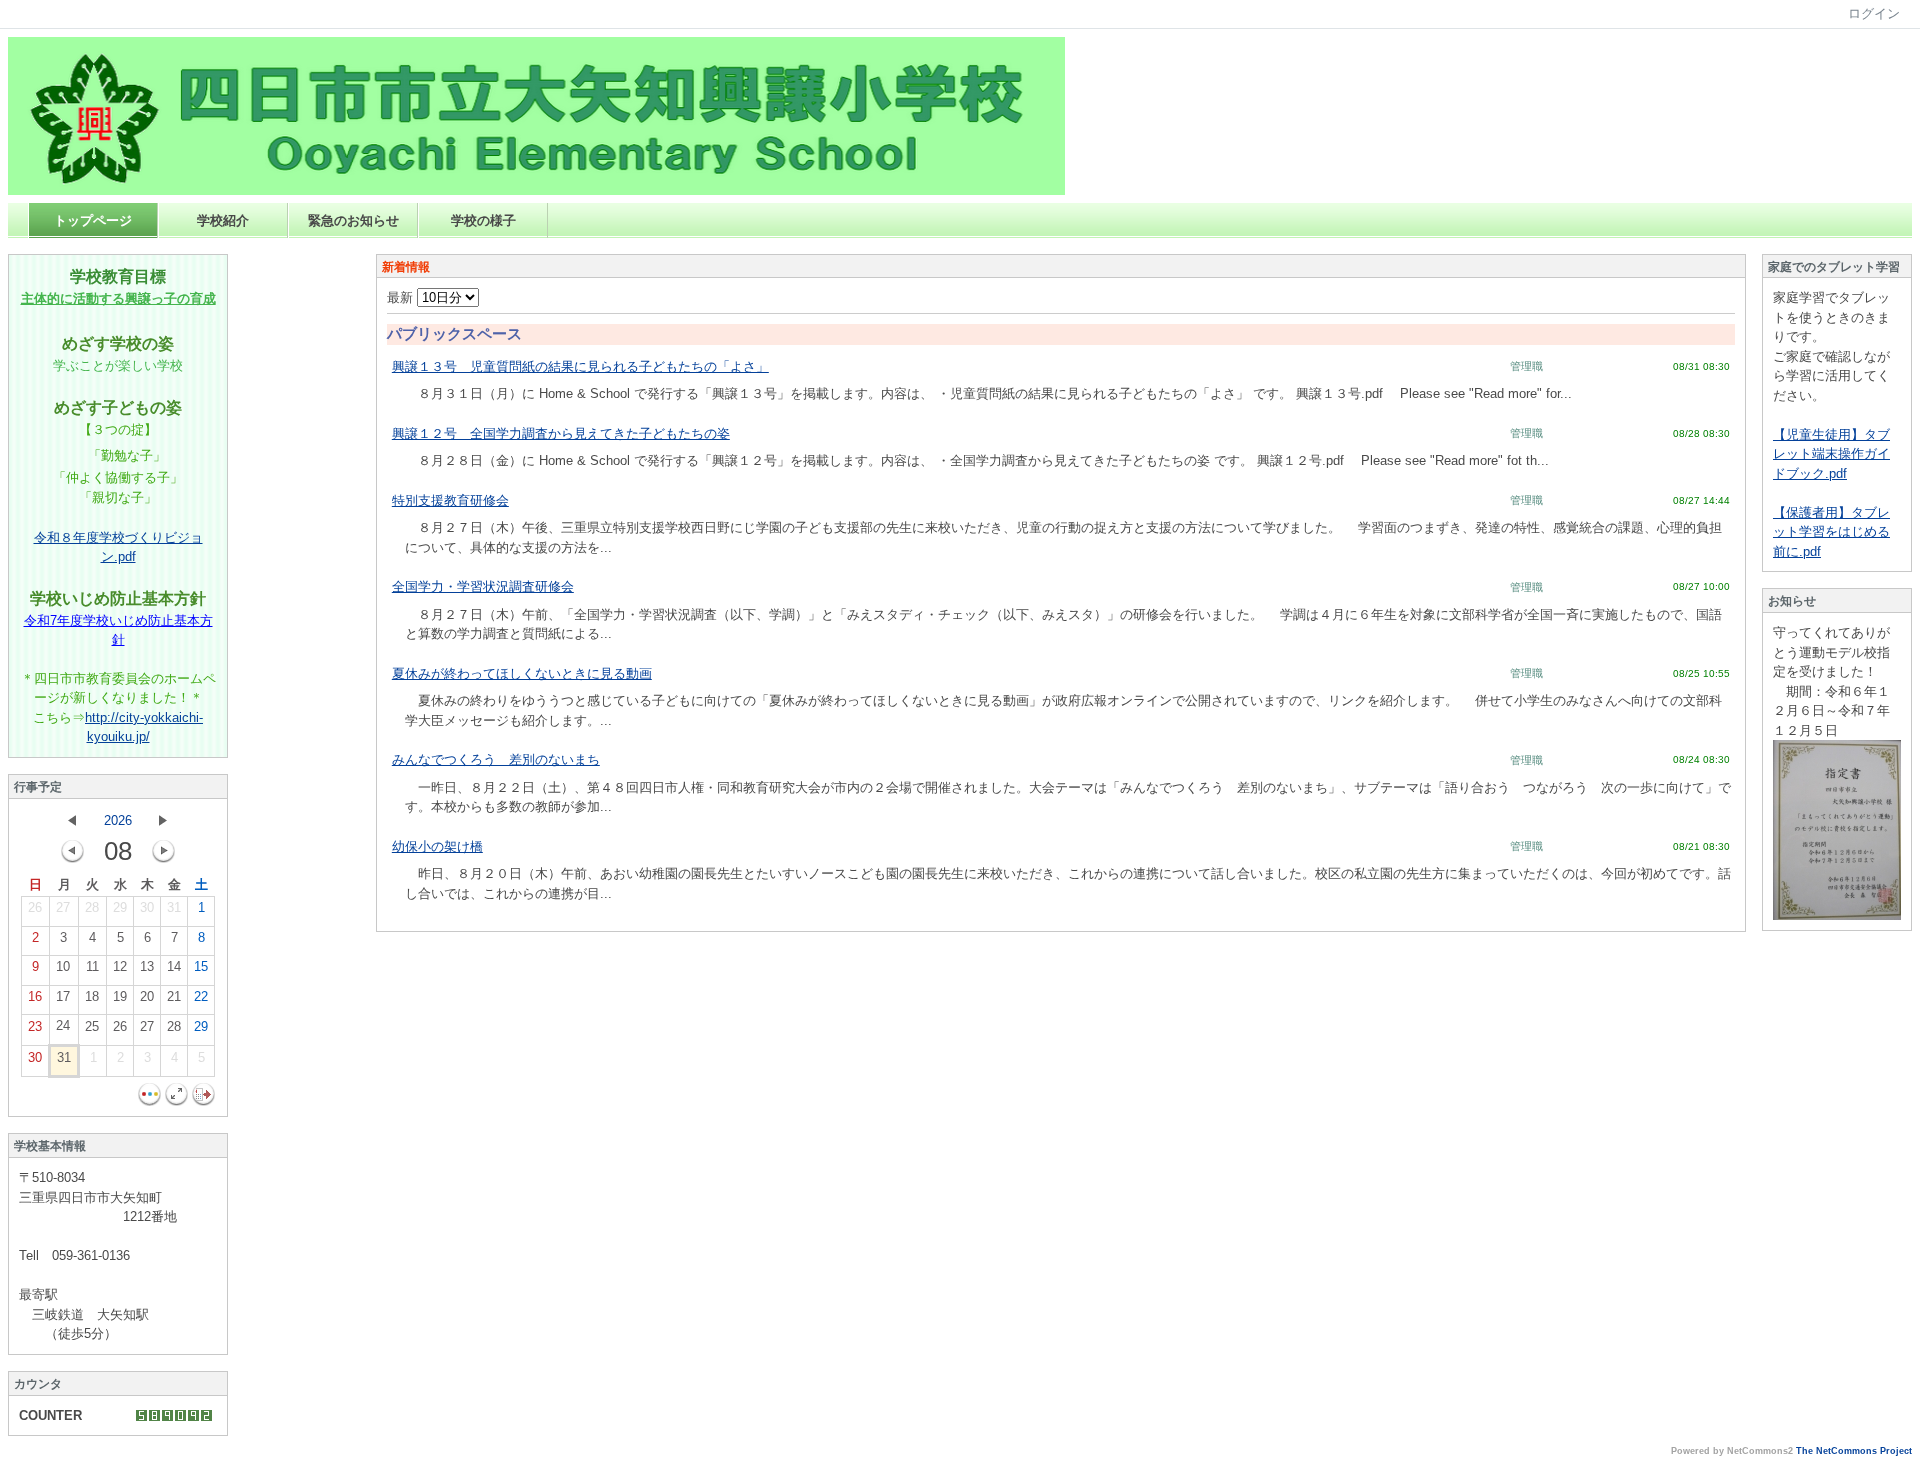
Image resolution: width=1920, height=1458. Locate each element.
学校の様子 (483, 220)
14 (174, 966)
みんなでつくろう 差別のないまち (496, 759)
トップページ (93, 220)
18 (92, 996)
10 (63, 966)
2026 (118, 820)
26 (35, 907)
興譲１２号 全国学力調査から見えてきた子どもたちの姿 (561, 433)
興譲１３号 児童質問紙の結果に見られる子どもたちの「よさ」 (580, 366)
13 (147, 966)
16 (35, 996)
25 (92, 1026)
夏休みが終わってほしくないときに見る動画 (522, 673)
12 (120, 966)
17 (63, 996)
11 (92, 966)
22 (201, 996)
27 (63, 907)
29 (120, 907)
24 (63, 1025)
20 (147, 996)
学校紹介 (223, 220)
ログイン (1874, 13)
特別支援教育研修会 (450, 500)
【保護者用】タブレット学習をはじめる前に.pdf (1831, 532)
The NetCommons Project (1854, 1451)
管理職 (1526, 366)
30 (147, 907)
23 (35, 1026)
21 (174, 996)
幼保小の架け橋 (437, 846)
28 (92, 907)
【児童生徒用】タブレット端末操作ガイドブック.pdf (1831, 454)
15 (201, 966)
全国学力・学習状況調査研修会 (483, 586)
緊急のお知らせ (353, 220)
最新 (402, 297)
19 (120, 996)
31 (174, 907)
